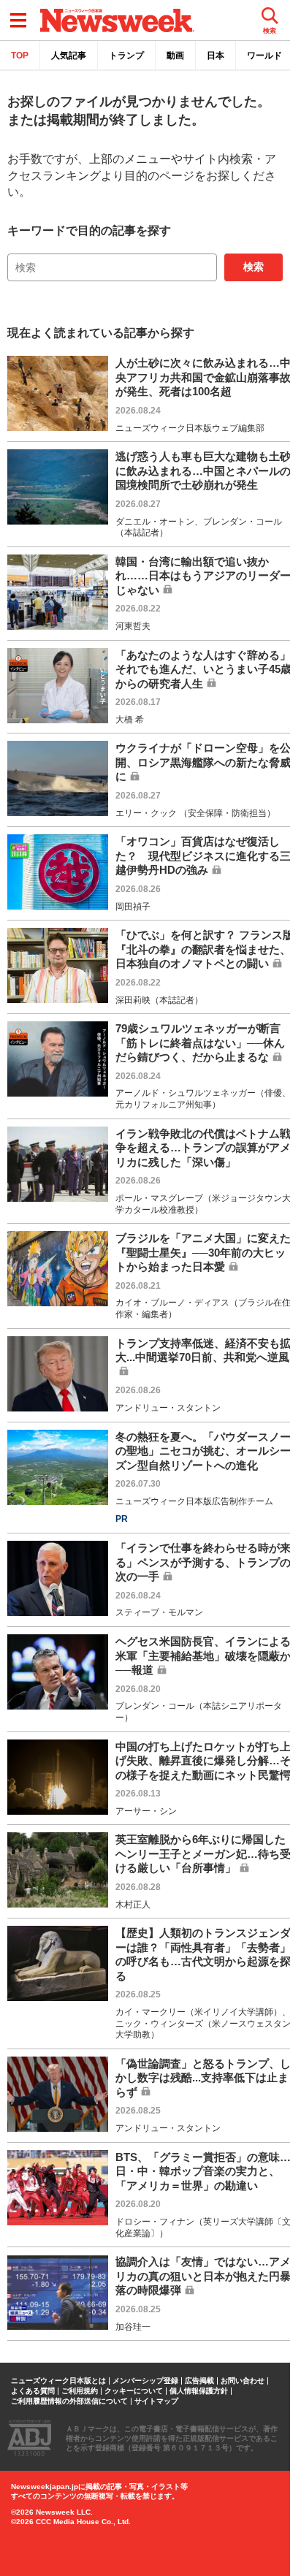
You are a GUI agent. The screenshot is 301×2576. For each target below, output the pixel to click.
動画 (175, 56)
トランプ (126, 56)
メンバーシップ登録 (145, 2381)
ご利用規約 (80, 2391)
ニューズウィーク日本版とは (58, 2381)
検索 (254, 267)
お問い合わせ (243, 2381)
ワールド (264, 56)
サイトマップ (156, 2401)
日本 (216, 56)
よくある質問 (33, 2391)
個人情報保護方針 (199, 2391)
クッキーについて (134, 2391)
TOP (20, 56)
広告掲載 (199, 2381)
